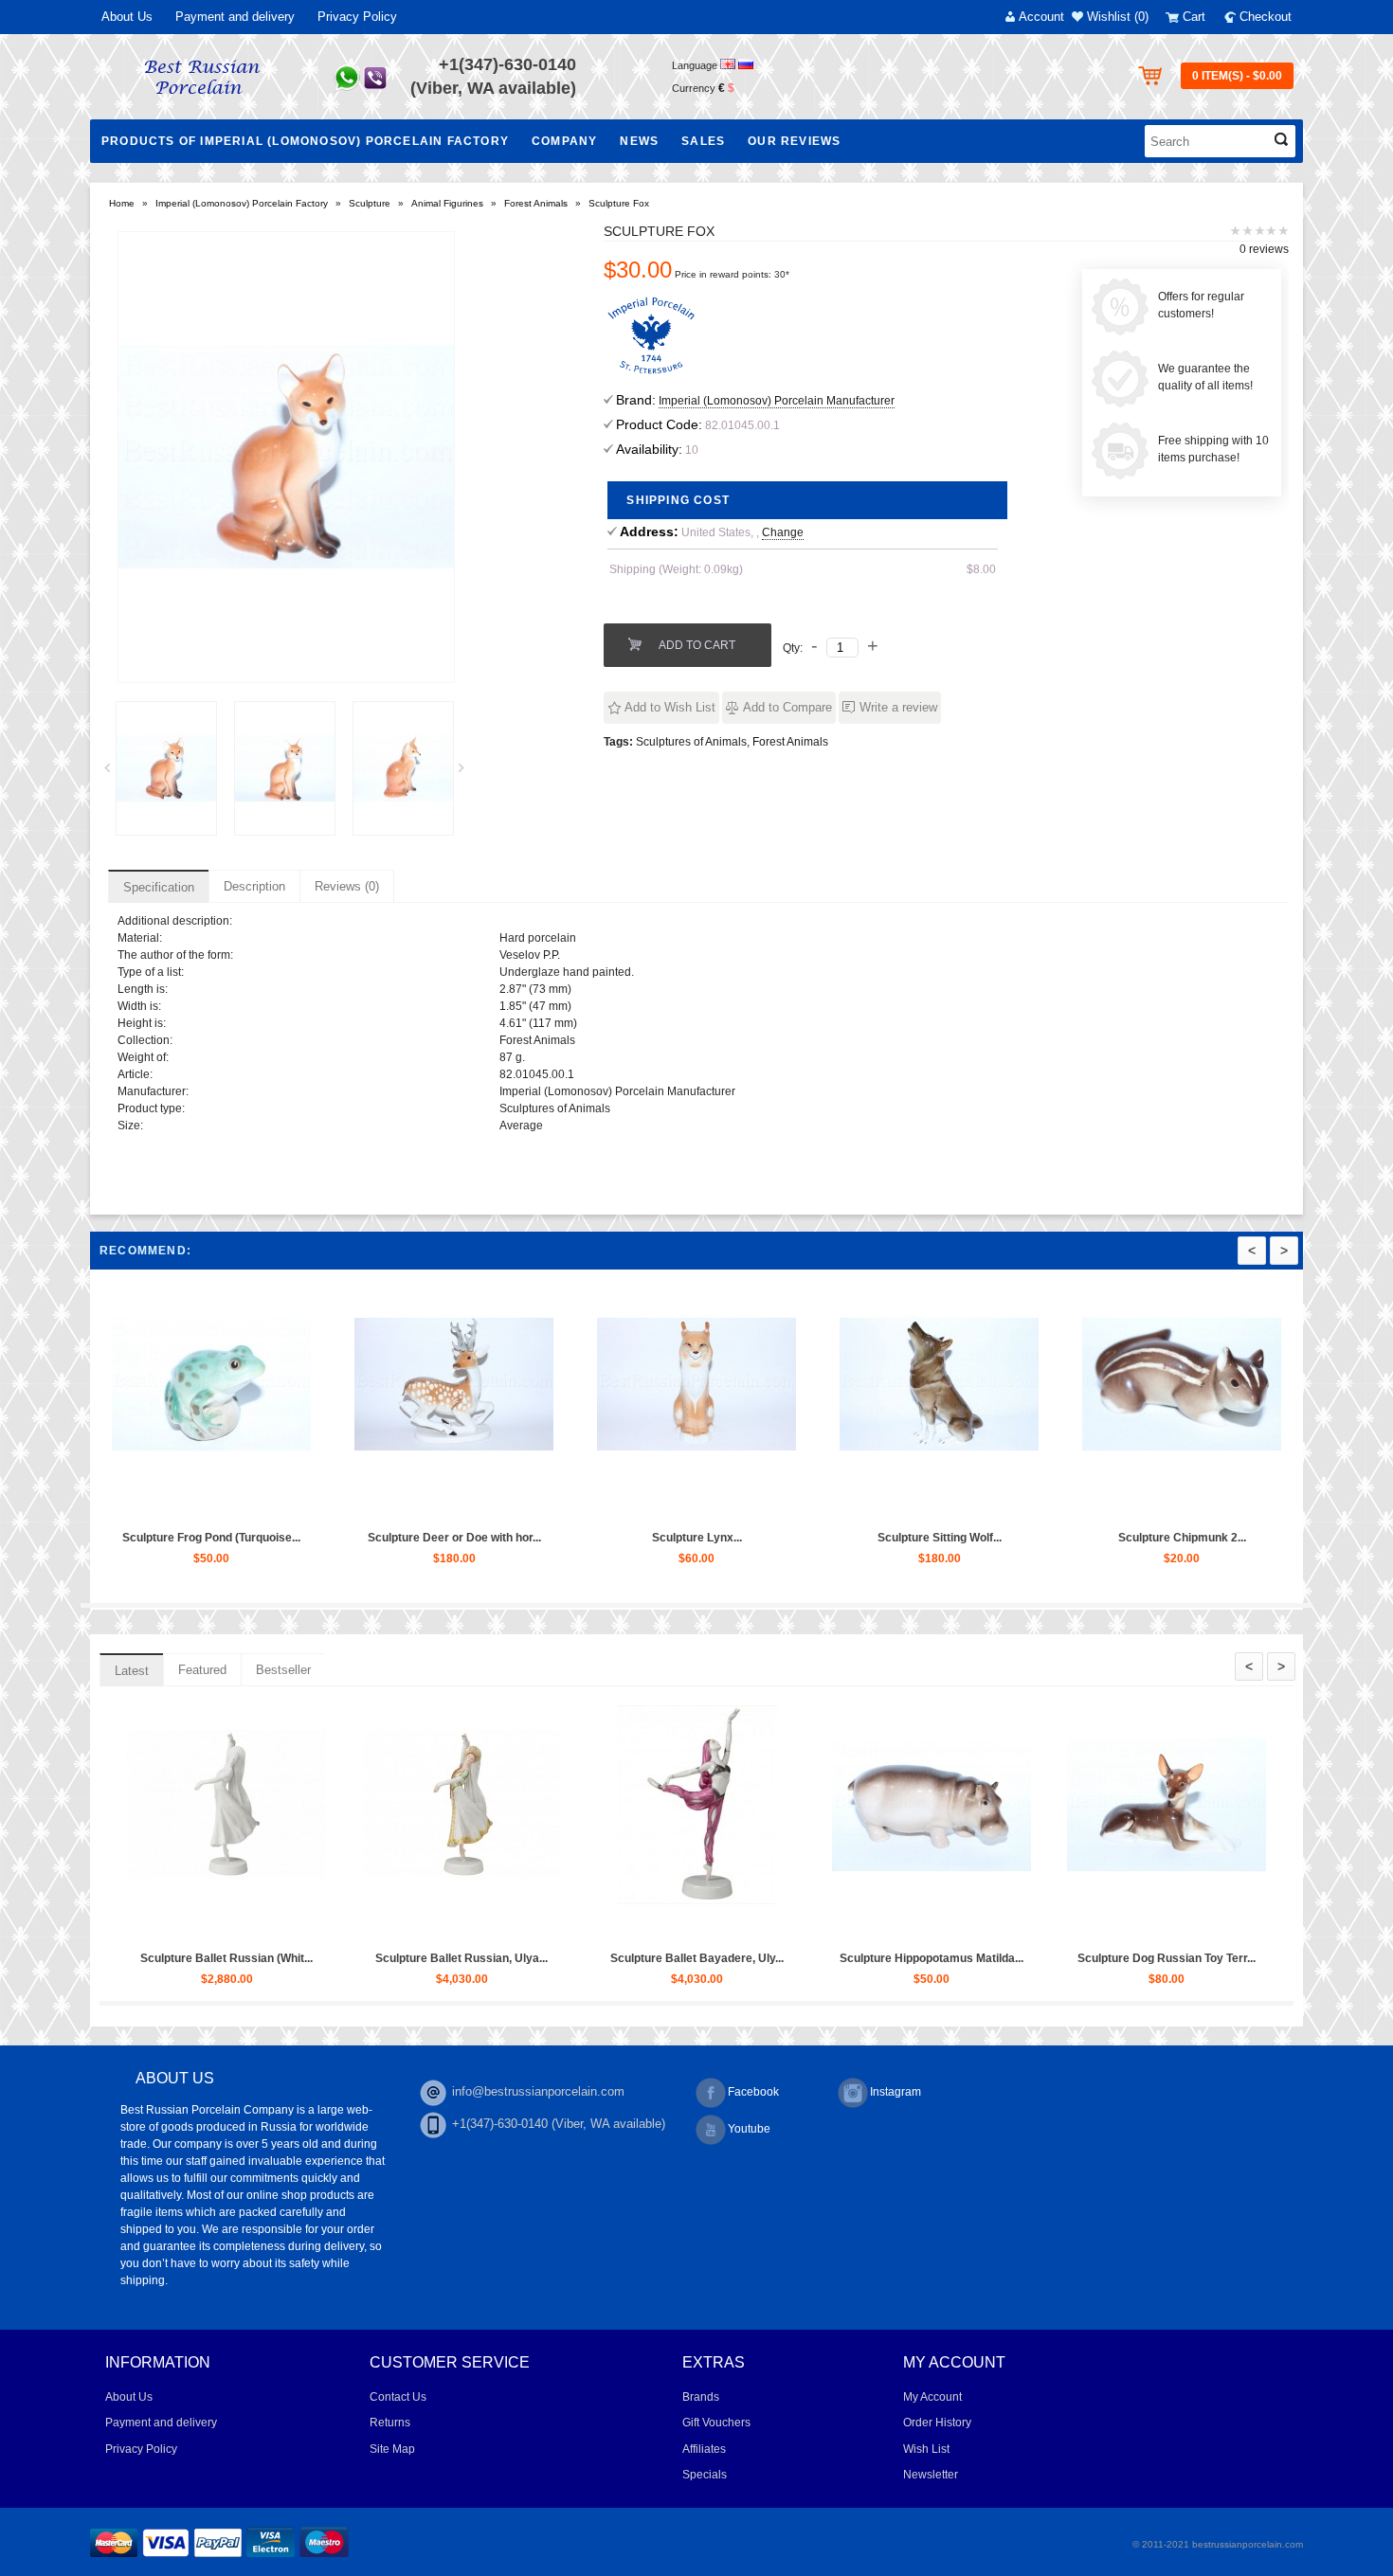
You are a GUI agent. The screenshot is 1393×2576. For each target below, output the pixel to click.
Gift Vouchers (716, 2423)
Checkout (1266, 17)
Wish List (926, 2449)
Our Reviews (794, 141)
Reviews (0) (347, 886)
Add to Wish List (670, 707)
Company (564, 141)
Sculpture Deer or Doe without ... (746, 1538)
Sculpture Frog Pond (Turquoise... (988, 1538)
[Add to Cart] (216, 1504)
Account (1041, 17)
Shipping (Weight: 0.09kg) (676, 569)
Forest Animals (536, 203)
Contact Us (398, 2397)
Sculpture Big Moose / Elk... (261, 1538)
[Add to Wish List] (260, 1504)
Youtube (749, 2129)
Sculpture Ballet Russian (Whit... (980, 1958)
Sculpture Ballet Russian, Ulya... (1215, 1958)
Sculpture (370, 203)
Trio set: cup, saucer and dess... (275, 1958)
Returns (390, 2423)
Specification (159, 887)
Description (254, 886)
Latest (132, 1671)
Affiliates (704, 2449)
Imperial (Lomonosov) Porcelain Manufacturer (777, 401)
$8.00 (981, 569)
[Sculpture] (166, 768)
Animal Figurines (447, 203)
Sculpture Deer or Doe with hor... (1231, 1538)
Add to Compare (787, 707)
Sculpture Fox (619, 203)
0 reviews (1264, 249)
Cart (1194, 17)
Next (468, 773)
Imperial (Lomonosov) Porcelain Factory (242, 203)
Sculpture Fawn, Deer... (503, 1538)
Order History (937, 2423)
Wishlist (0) (1118, 17)
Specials (705, 2475)
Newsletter (931, 2475)
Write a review (898, 707)
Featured (202, 1670)
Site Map (392, 2449)
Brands (701, 2397)
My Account (932, 2397)
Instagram (895, 2092)
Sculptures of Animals (691, 742)
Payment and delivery (235, 17)
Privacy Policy (357, 17)
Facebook (753, 2092)
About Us (127, 17)
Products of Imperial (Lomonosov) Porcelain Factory (305, 141)
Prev (114, 773)
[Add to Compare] (303, 1504)
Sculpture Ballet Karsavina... (745, 1958)
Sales (703, 141)
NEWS (639, 141)
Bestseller (283, 1670)
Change (783, 532)
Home (122, 203)
